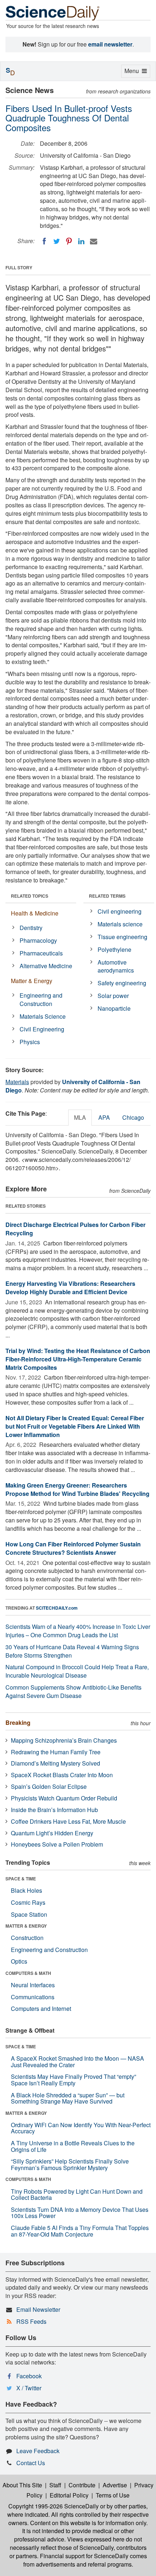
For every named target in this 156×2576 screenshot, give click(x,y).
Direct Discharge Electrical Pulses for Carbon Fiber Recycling (75, 1229)
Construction (27, 1938)
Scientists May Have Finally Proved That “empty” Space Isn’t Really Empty (73, 2080)
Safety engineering (122, 983)
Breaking (18, 1722)
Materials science (120, 924)
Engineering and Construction (41, 999)
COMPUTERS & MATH (28, 1973)
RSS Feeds (31, 2321)
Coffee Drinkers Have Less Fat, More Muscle (68, 1821)
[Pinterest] (69, 241)
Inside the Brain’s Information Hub (54, 1810)
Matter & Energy (32, 981)
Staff (55, 2485)
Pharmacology (38, 940)
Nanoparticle (114, 1008)
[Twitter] (57, 241)
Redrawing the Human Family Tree (56, 1752)
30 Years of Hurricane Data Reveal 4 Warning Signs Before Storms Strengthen (72, 1651)
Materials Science (43, 1016)
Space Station (29, 1914)
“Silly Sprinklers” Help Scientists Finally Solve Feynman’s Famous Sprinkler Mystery (70, 2164)
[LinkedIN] (81, 241)
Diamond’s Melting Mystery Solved (56, 1763)
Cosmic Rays (28, 1902)
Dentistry (31, 928)
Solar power (113, 996)
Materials (17, 1082)
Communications (33, 1997)
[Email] (94, 241)
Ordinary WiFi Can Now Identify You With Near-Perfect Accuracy (81, 2128)
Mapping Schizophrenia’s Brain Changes (64, 1740)
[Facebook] (44, 241)
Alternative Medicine (46, 966)
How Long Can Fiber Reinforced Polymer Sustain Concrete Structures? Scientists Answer (73, 1548)
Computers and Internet (41, 2009)
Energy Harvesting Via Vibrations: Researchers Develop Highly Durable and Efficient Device (70, 1288)
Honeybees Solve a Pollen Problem (57, 1844)
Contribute (82, 2485)
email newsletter (110, 44)
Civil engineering (120, 911)
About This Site (22, 2485)
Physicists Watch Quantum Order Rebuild (64, 1798)
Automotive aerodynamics (116, 966)
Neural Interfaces (33, 1985)
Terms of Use (113, 2495)
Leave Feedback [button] (38, 2451)
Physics (30, 1042)
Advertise (115, 2485)
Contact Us (31, 2463)
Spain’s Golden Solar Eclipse (49, 1786)
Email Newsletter (38, 2309)
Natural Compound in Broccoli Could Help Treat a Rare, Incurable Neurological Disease (77, 1671)
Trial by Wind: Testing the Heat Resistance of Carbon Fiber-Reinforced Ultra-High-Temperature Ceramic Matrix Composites (78, 1359)
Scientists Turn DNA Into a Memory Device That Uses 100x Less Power (80, 2213)
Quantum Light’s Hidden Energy (52, 1833)
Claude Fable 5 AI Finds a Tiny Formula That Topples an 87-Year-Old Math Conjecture (80, 2231)
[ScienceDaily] (53, 13)
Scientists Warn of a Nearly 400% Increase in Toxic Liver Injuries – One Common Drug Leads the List (78, 1631)
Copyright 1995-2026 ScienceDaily (54, 2506)
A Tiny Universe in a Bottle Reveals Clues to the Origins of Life (73, 2146)
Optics (19, 1961)
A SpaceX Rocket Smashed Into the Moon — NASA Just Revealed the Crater (77, 2062)
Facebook (29, 2376)
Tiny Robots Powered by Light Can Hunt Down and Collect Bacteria (77, 2195)
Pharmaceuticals (41, 953)
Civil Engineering (42, 1029)
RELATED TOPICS (30, 896)
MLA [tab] (80, 1117)
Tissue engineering (122, 937)
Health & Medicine (35, 913)
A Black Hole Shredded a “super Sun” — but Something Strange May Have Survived (68, 2098)
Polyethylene (114, 949)
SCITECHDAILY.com (57, 1608)
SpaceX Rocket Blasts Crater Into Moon (62, 1775)
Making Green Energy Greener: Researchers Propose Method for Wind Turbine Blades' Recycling (77, 1489)
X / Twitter (29, 2388)
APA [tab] (104, 1117)
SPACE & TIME (21, 1879)
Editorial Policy (69, 2495)
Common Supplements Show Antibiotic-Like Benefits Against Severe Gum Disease (73, 1691)
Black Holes (26, 1890)
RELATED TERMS (107, 896)
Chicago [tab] (133, 1117)
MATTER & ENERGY (26, 1926)
